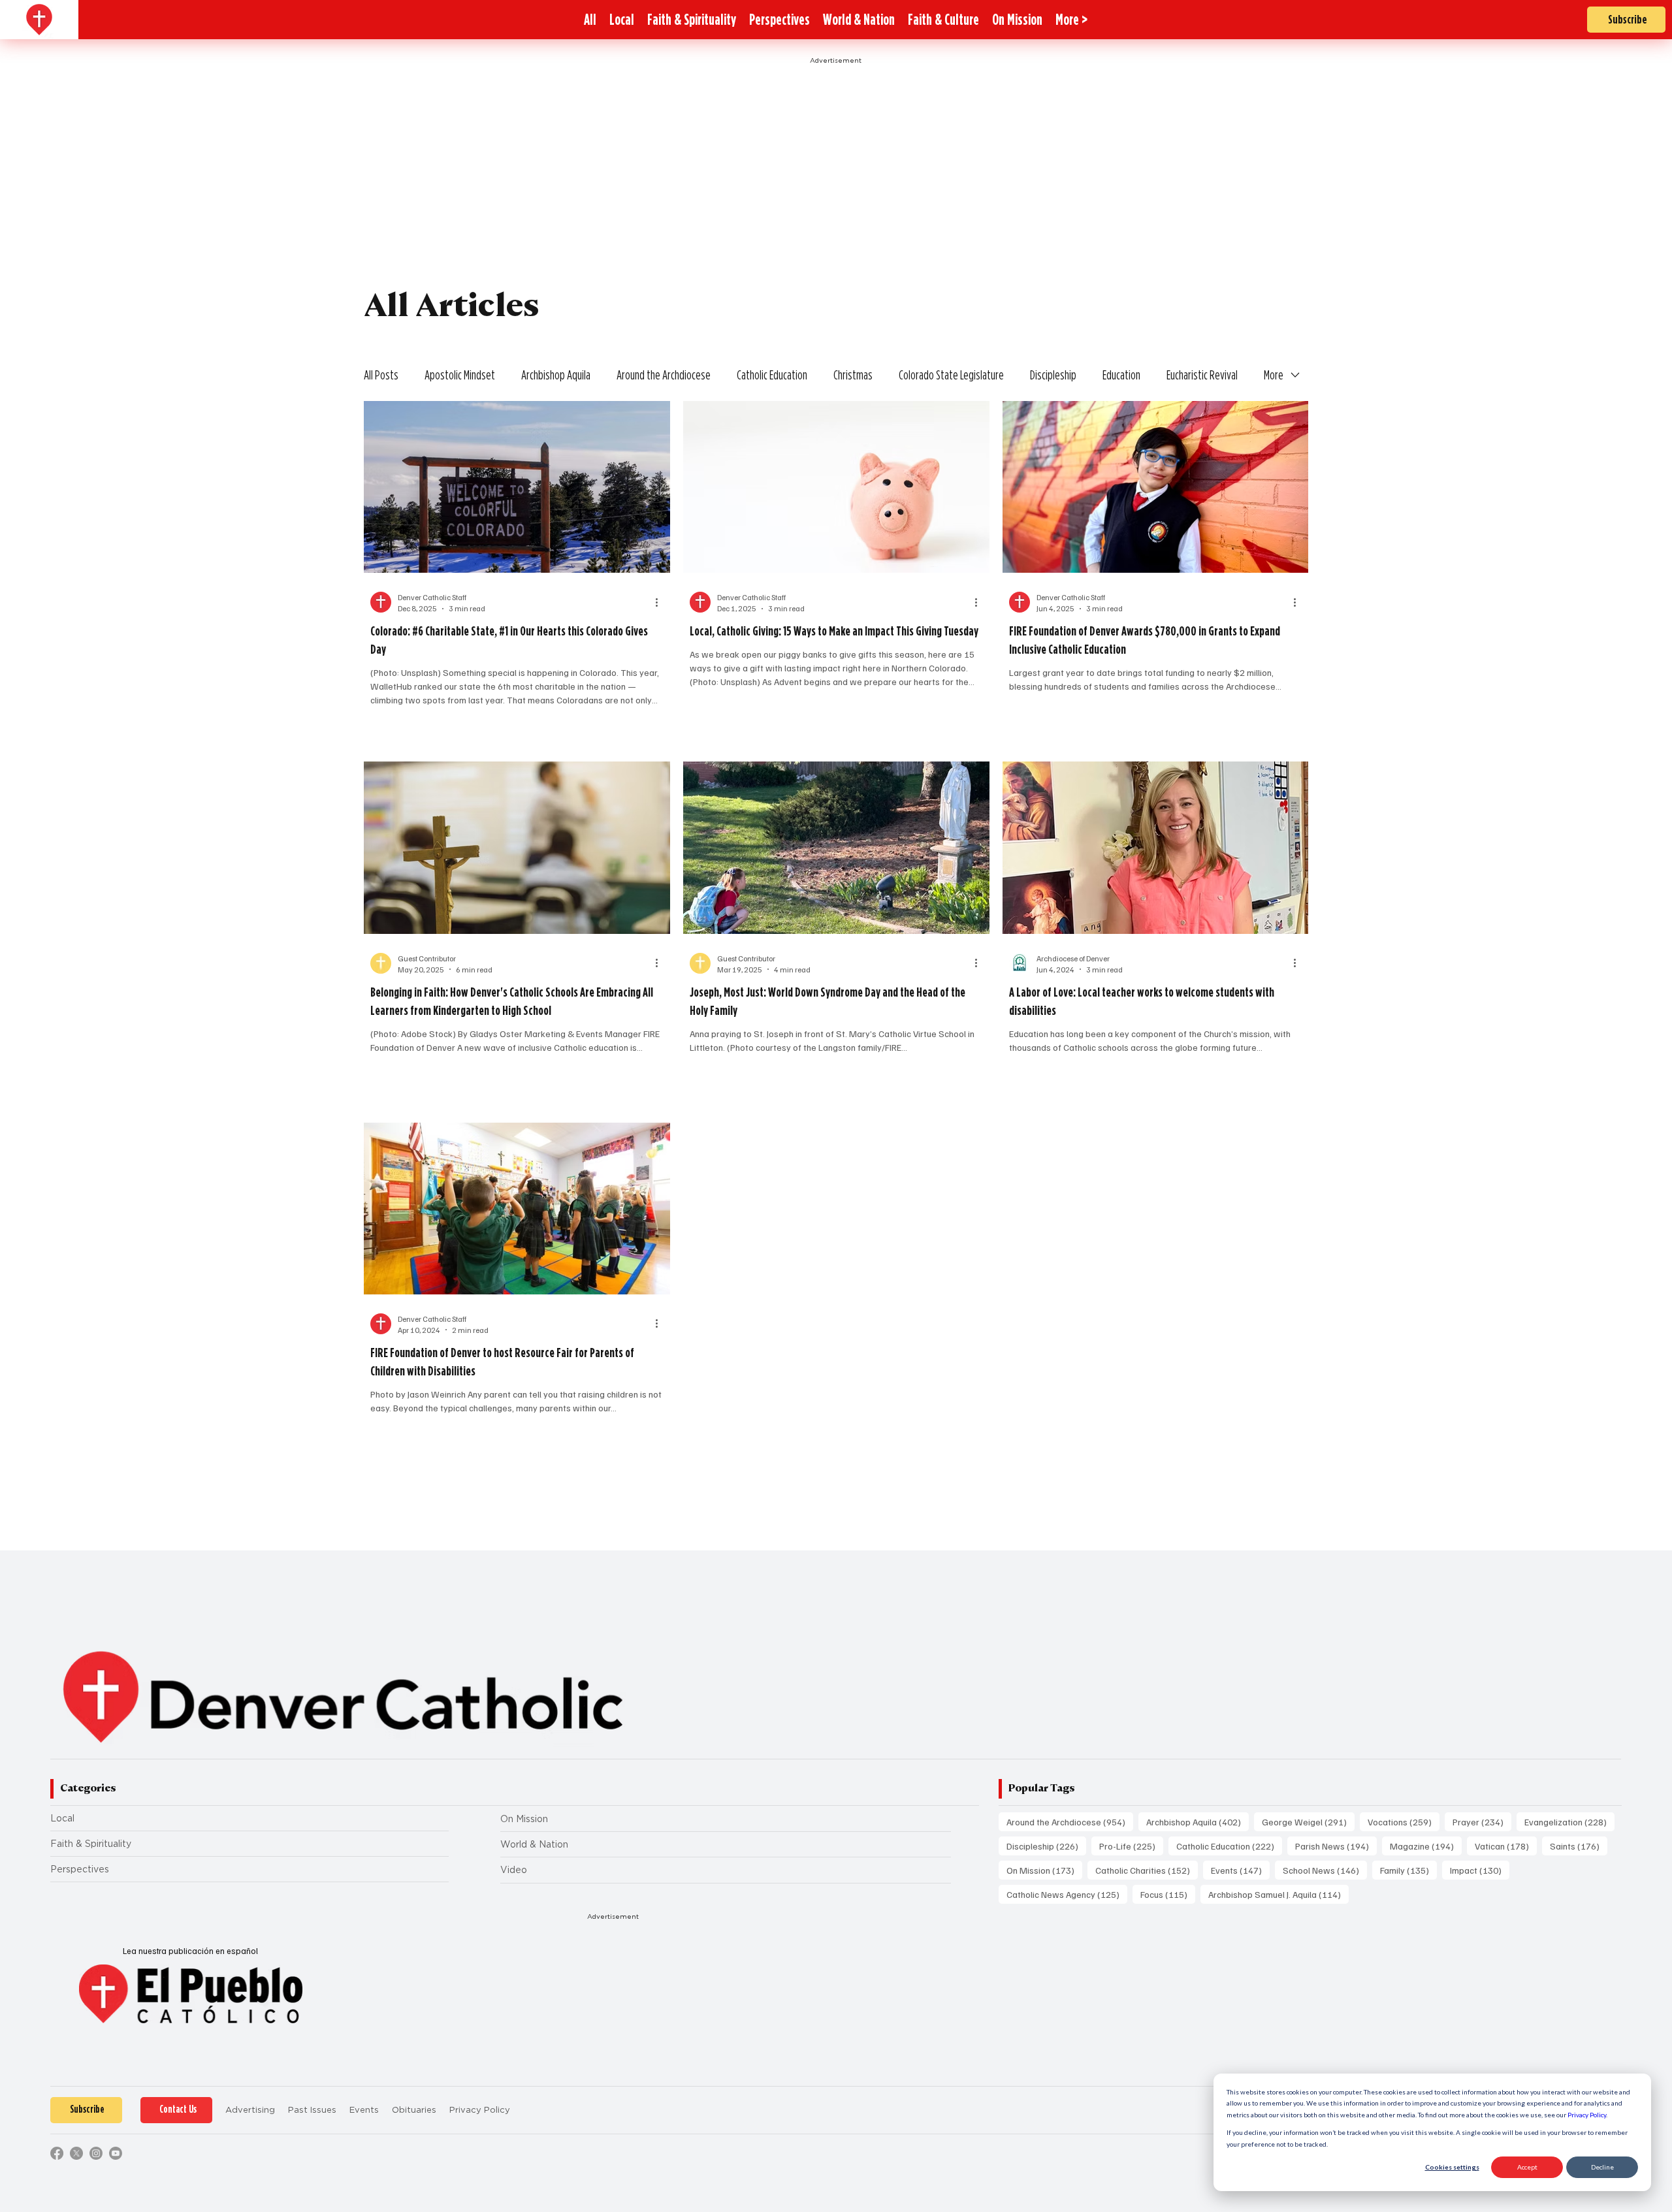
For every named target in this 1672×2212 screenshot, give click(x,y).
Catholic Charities (1147, 1870)
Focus (1168, 1894)
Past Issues (312, 2110)
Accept (1527, 2167)
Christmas (853, 375)
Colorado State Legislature (951, 375)
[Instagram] (96, 2153)
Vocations (1404, 1821)
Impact (1480, 1870)
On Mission (524, 1819)
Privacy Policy (1587, 2115)
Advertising (250, 2110)
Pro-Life (1131, 1846)
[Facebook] (57, 2153)
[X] (76, 2153)
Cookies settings (1452, 2167)
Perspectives (80, 1869)
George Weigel (1308, 1821)
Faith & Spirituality (91, 1844)
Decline (1602, 2167)
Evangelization (1569, 1821)
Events (1240, 1870)
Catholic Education (772, 375)
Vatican (1506, 1846)
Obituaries (414, 2110)
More (1274, 375)
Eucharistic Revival (1202, 375)
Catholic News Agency (1067, 1894)
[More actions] (662, 602)
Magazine (1426, 1846)
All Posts (381, 375)
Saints (1579, 1846)
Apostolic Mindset (460, 375)
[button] (1071, 20)
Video (514, 1870)
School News (1325, 1870)
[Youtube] (116, 2153)
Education (1121, 375)
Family (1408, 1870)
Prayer (1482, 1821)
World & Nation (534, 1844)
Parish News (1336, 1846)
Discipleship (1053, 375)
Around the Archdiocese (664, 375)
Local (62, 1818)
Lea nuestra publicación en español (190, 1951)
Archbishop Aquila (556, 375)
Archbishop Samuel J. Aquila (1278, 1894)
